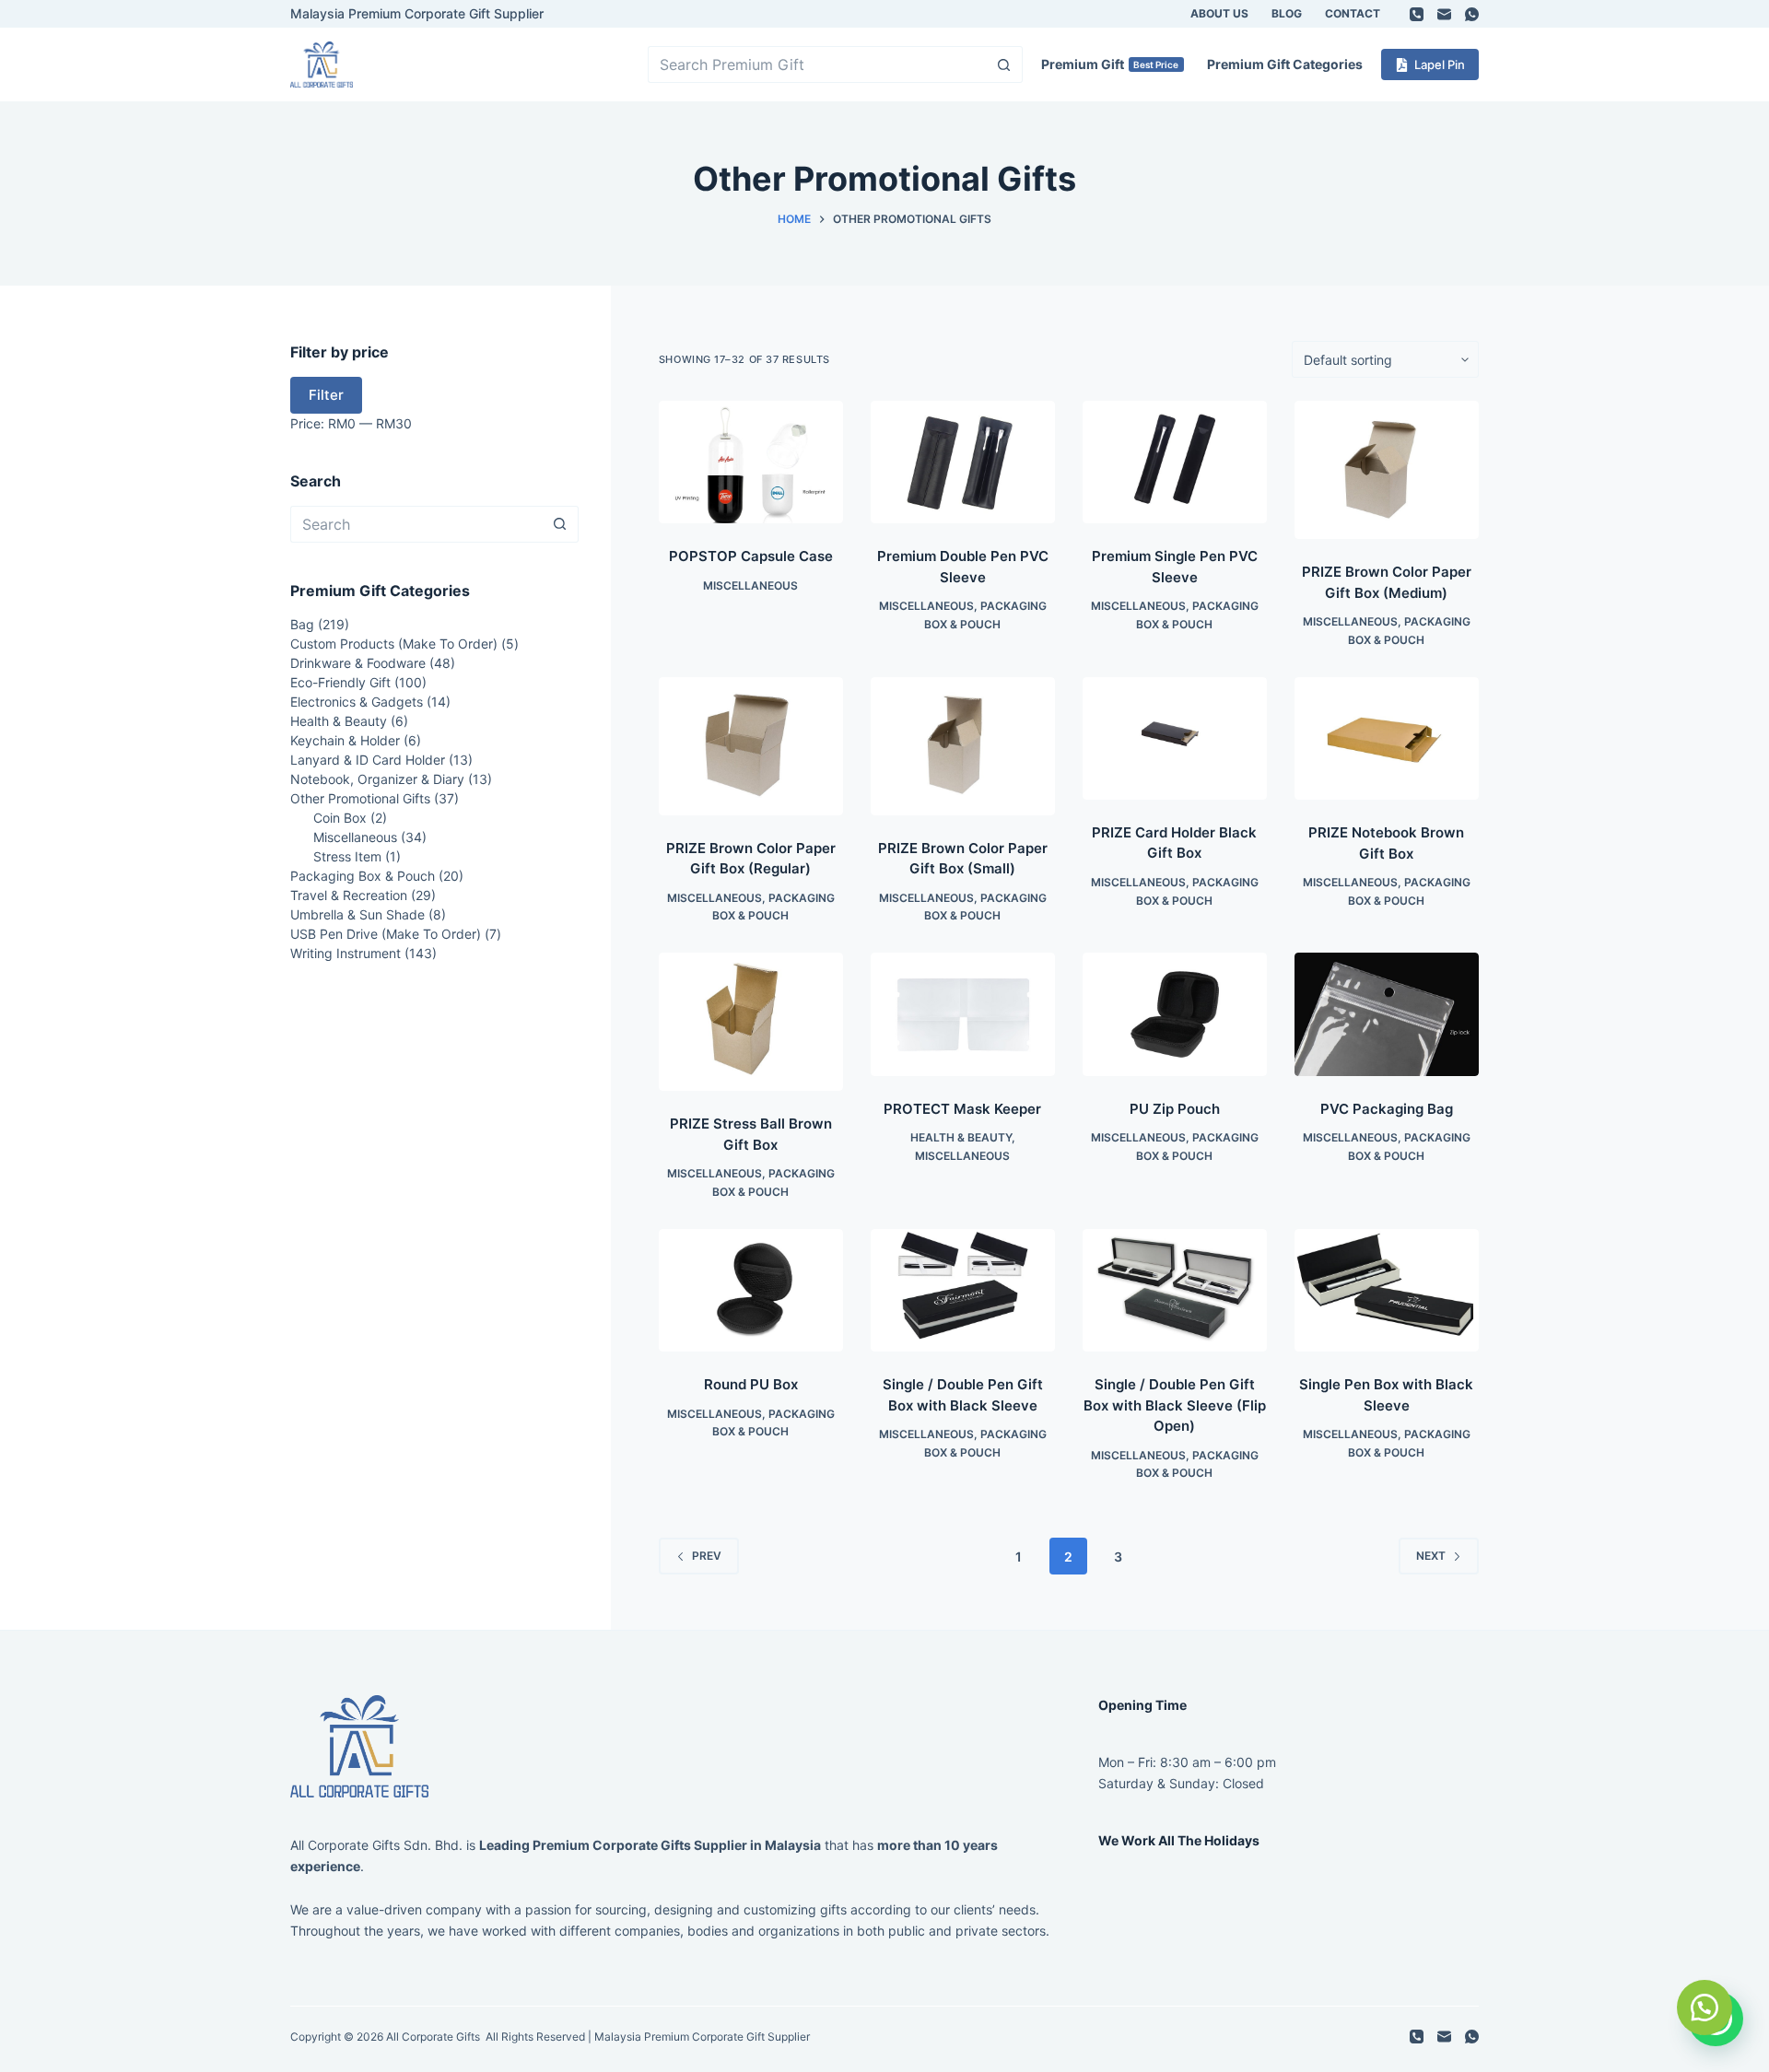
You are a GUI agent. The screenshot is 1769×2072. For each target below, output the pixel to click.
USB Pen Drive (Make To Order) (386, 934)
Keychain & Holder (345, 740)
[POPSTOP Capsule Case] (751, 462)
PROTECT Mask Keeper (962, 1109)
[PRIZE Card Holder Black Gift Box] (1175, 738)
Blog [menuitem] (1287, 13)
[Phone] (1417, 14)
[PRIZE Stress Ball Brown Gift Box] (751, 1022)
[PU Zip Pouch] (1175, 1014)
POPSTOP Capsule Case (751, 556)
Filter (326, 395)
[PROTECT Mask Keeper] (963, 1014)
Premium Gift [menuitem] (1110, 64)
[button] (1705, 2008)
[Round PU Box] (751, 1290)
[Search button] (1004, 64)
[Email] (1444, 14)
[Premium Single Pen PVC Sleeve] (1175, 462)
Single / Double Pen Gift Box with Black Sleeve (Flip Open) (1175, 1405)
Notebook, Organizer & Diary (377, 779)
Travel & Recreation (349, 895)
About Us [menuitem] (1219, 13)
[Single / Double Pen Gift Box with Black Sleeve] (963, 1290)
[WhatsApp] (1472, 14)
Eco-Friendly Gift (340, 682)
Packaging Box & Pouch (363, 876)
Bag (302, 624)
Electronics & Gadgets (357, 702)
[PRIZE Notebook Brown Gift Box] (1387, 739)
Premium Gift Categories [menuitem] (1285, 64)
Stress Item (347, 856)
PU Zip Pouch (1175, 1109)
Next (1431, 1556)
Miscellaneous (750, 585)
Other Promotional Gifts (360, 798)
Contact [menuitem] (1353, 13)
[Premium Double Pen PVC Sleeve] (963, 462)
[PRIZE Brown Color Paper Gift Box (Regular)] (751, 746)
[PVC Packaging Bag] (1387, 1014)
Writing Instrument (346, 953)
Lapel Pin (1440, 64)
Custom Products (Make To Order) (394, 644)
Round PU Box (751, 1384)
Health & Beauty (961, 1137)
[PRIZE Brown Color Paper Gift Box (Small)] (963, 746)
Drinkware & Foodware (358, 663)
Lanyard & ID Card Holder (368, 760)
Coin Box (340, 818)
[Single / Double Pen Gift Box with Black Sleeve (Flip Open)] (1175, 1290)
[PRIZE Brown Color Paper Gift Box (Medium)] (1387, 470)
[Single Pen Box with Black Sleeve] (1387, 1290)
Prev (707, 1556)
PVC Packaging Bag (1387, 1109)
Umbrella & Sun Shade (357, 914)
